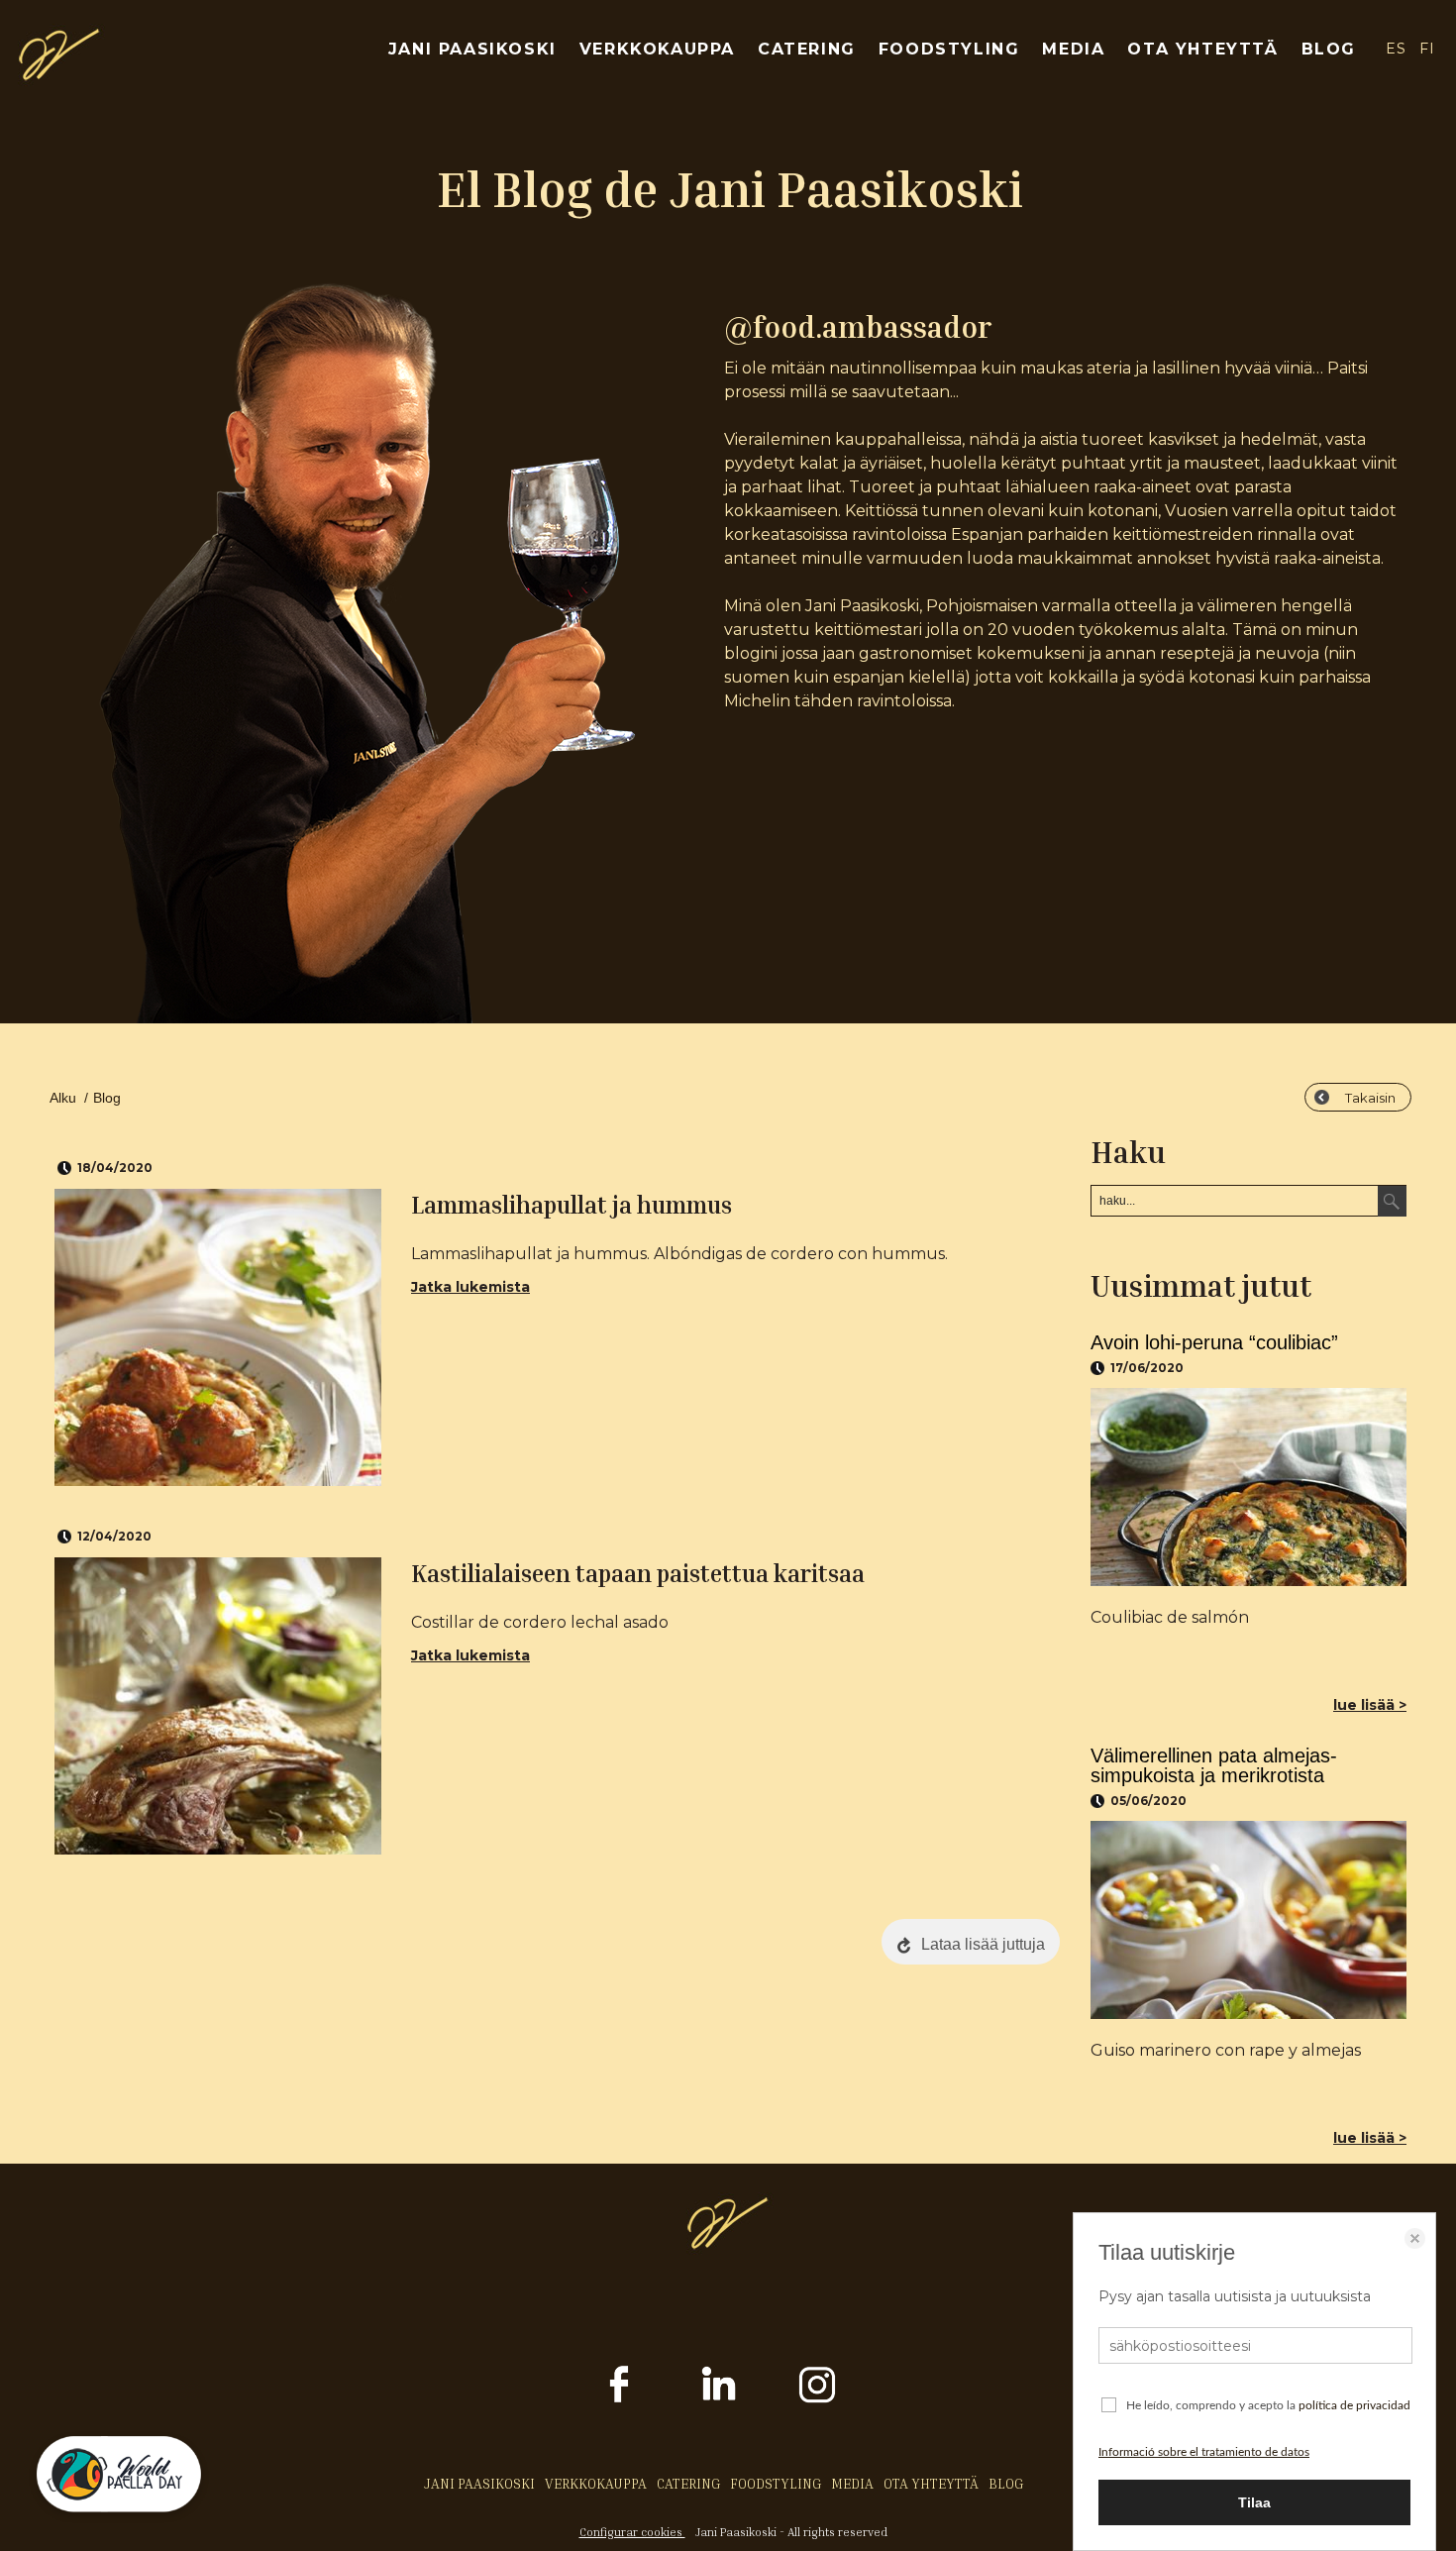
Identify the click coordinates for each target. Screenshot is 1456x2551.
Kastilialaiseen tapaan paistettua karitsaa (638, 1573)
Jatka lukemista (470, 1287)
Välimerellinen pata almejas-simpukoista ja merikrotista (1214, 1765)
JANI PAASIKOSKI (472, 49)
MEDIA (1073, 49)
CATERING (807, 49)
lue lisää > (1370, 1705)
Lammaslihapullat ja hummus (572, 1205)
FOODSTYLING (949, 49)
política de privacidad (1354, 2405)
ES (1396, 49)
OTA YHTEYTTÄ (1202, 49)
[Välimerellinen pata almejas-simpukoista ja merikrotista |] (1248, 1920)
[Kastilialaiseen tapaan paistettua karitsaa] (218, 1706)
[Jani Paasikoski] (59, 75)
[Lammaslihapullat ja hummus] (218, 1337)
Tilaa (1254, 2502)
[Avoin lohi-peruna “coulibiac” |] (1248, 1487)
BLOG (1329, 49)
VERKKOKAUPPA (657, 49)
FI (1428, 49)
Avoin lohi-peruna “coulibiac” (1214, 1342)
